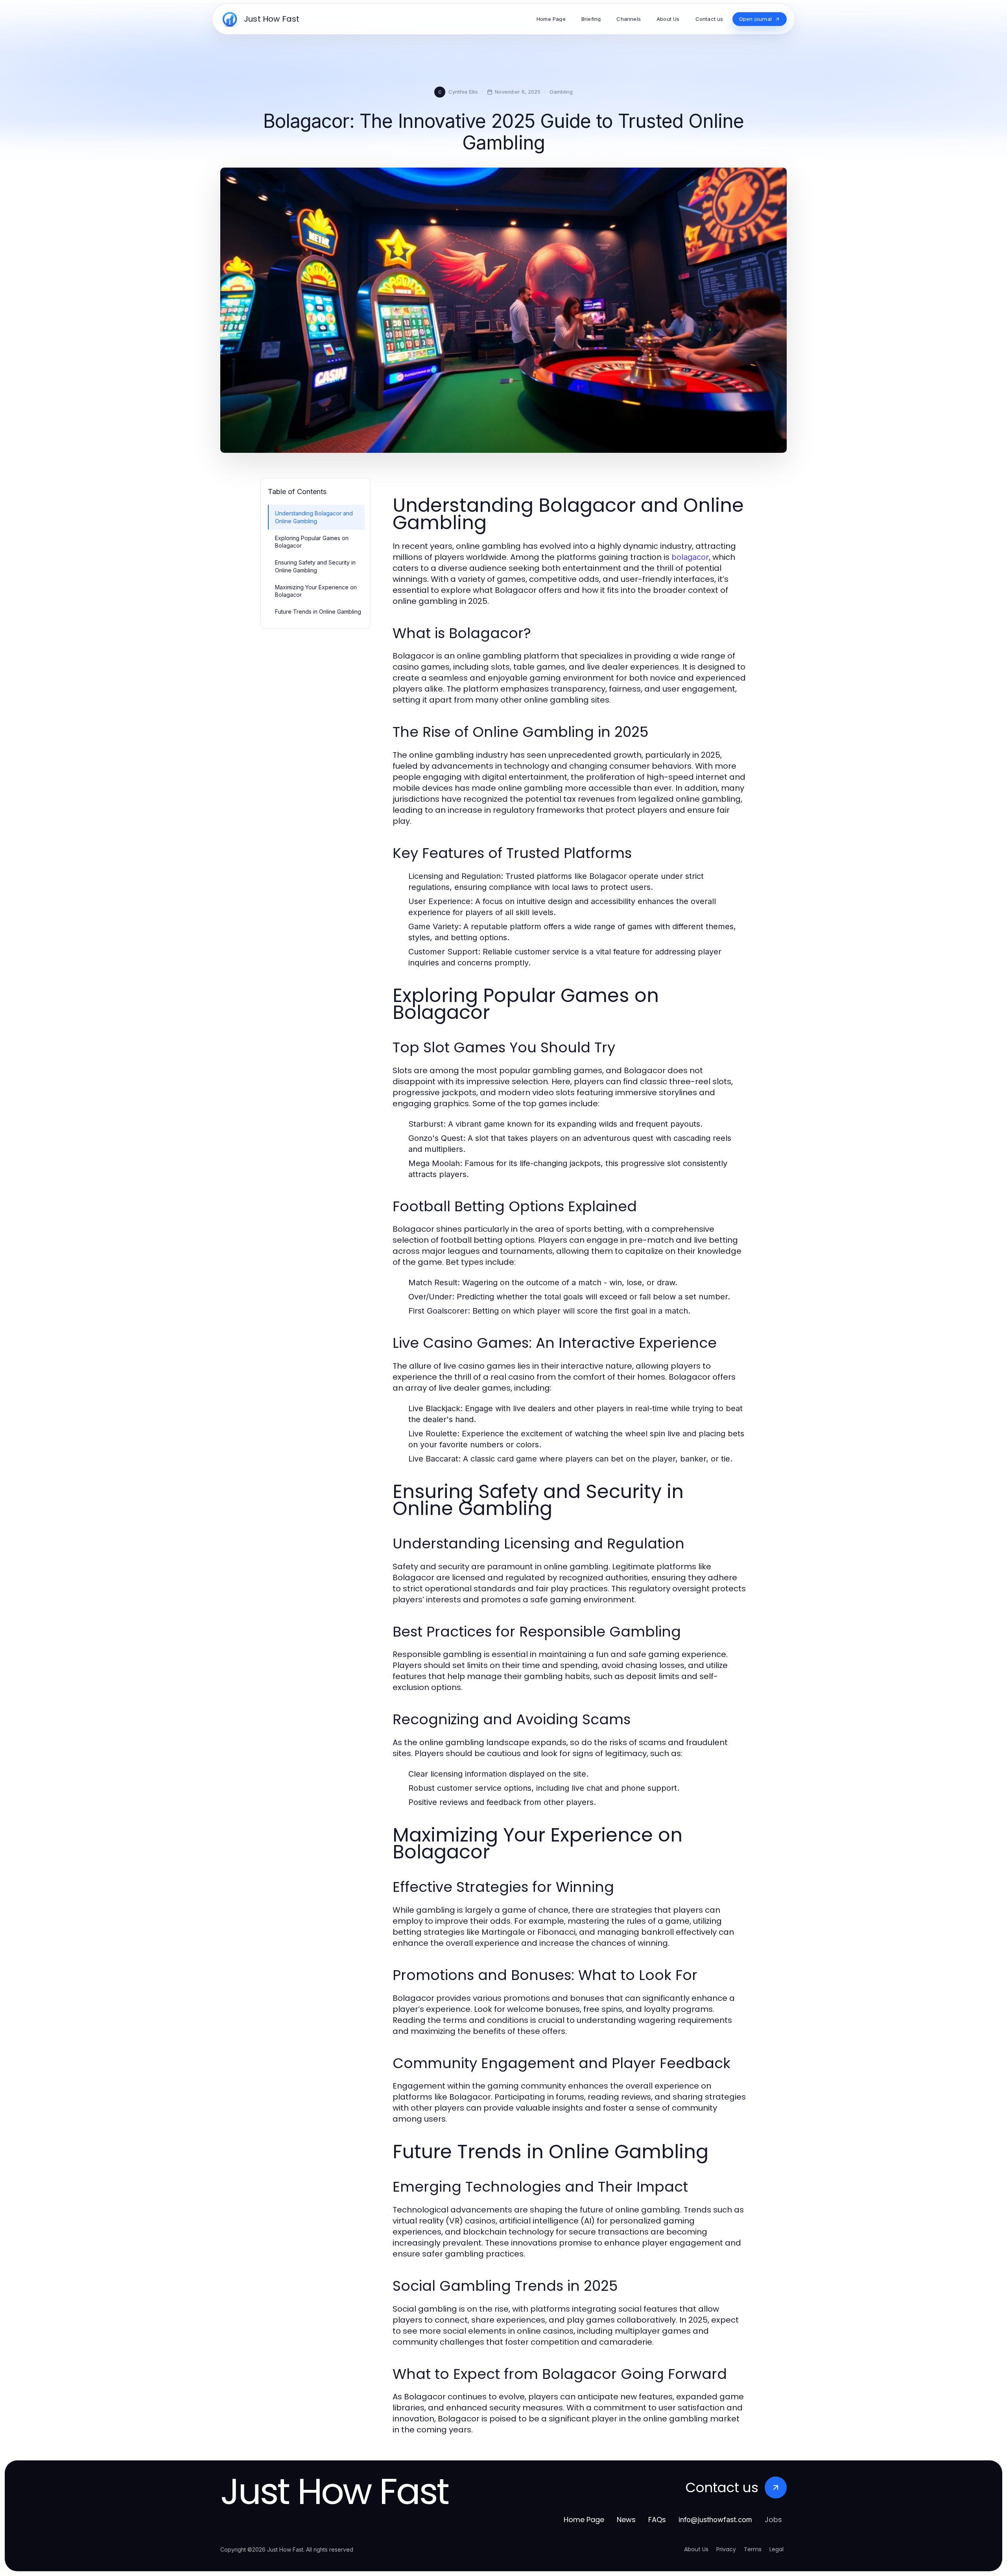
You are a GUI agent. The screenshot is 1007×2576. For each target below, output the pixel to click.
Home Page (584, 2520)
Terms (753, 2549)
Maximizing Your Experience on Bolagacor (316, 591)
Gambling (561, 92)
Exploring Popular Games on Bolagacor (312, 542)
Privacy (726, 2549)
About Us (696, 2549)
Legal (776, 2549)
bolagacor (690, 557)
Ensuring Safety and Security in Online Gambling (315, 566)
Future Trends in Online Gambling (318, 612)
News (626, 2520)
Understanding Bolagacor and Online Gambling (314, 517)
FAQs (657, 2520)
